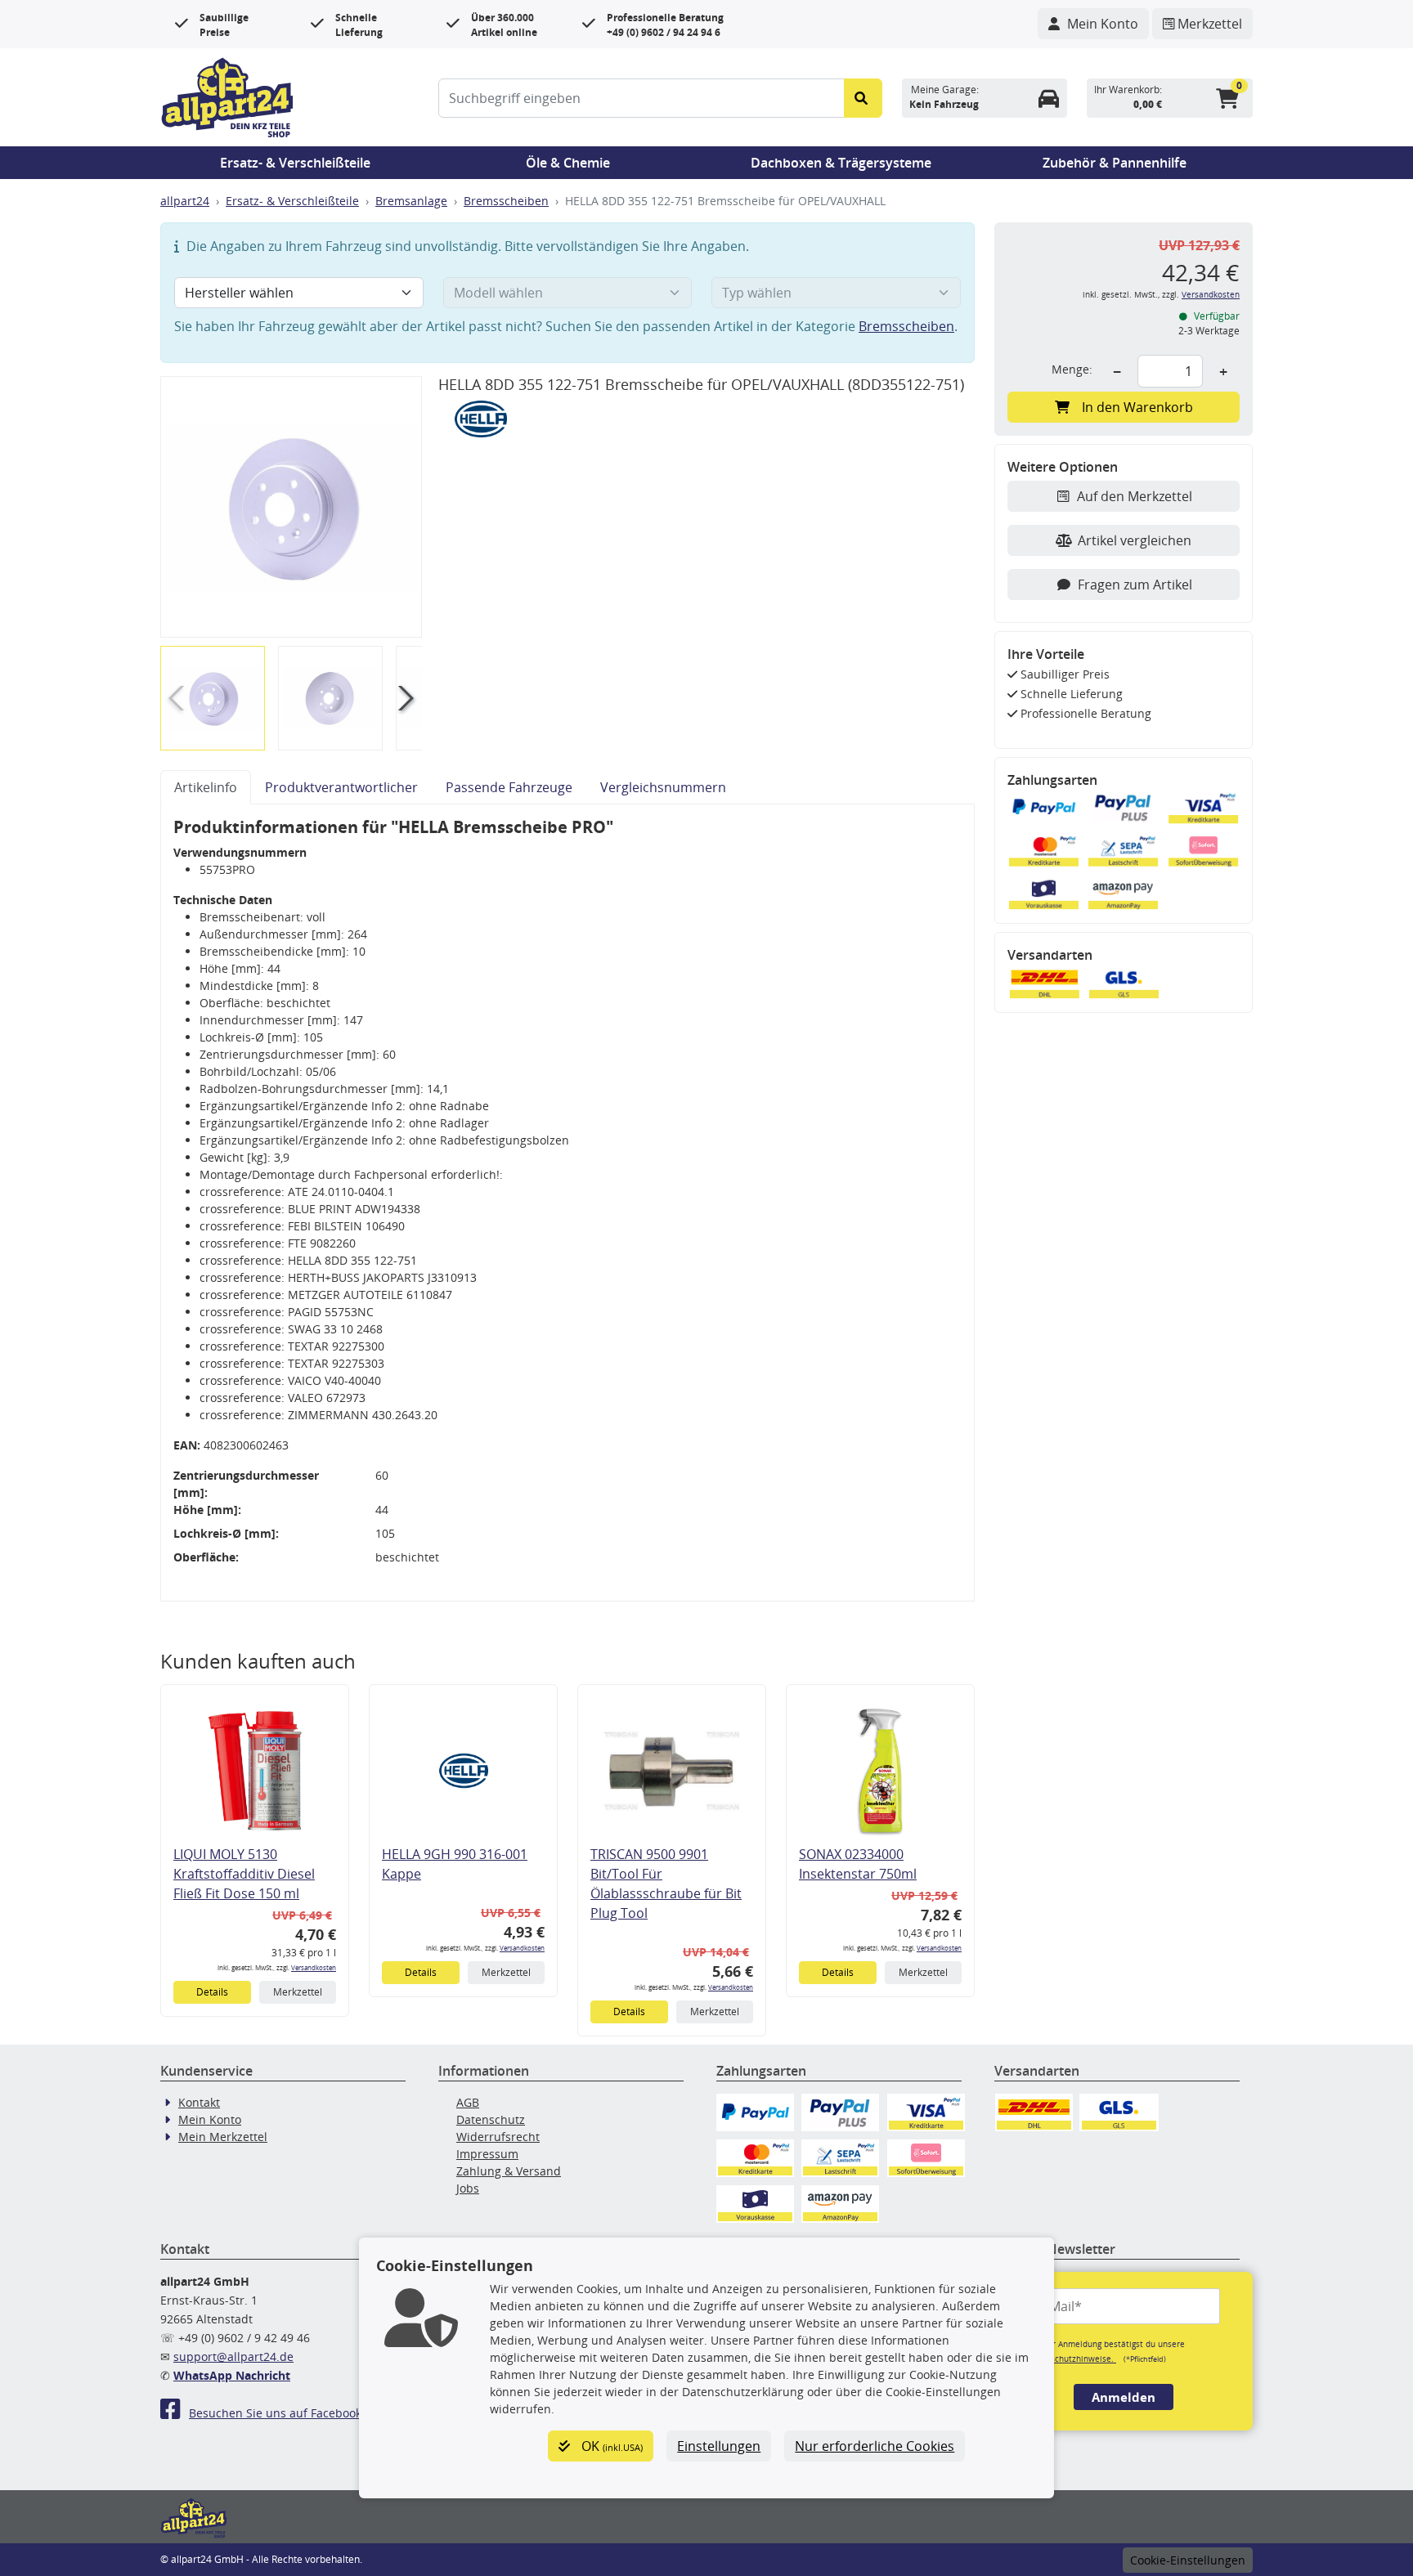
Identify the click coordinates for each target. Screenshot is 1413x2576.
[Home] (227, 96)
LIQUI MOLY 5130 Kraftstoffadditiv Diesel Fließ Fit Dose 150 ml (244, 1874)
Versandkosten (314, 1967)
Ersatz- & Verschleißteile (295, 163)
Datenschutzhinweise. (1072, 2359)
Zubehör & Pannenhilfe (1115, 163)
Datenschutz (491, 2119)
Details (212, 1992)
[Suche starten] (863, 98)
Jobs (468, 2188)
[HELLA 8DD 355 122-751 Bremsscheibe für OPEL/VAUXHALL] (291, 506)
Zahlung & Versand (509, 2171)
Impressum (487, 2154)
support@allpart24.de (233, 2356)
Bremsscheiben (506, 201)
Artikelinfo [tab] (206, 787)
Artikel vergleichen (1135, 540)
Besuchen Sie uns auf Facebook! (277, 2413)
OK (610, 2446)
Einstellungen (719, 2446)
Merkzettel (298, 1992)
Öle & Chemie (568, 163)
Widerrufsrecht (498, 2137)
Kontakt (199, 2102)
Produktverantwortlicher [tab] (341, 787)
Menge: (1072, 369)
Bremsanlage (411, 201)
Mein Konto (210, 2119)
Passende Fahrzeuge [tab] (509, 787)
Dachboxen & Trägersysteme (841, 163)
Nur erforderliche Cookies (875, 2446)
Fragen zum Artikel (1135, 585)
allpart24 (185, 201)
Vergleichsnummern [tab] (663, 787)
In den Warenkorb (1137, 407)
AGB (468, 2102)
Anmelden (1124, 2397)
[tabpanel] (567, 1203)
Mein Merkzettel (223, 2137)
